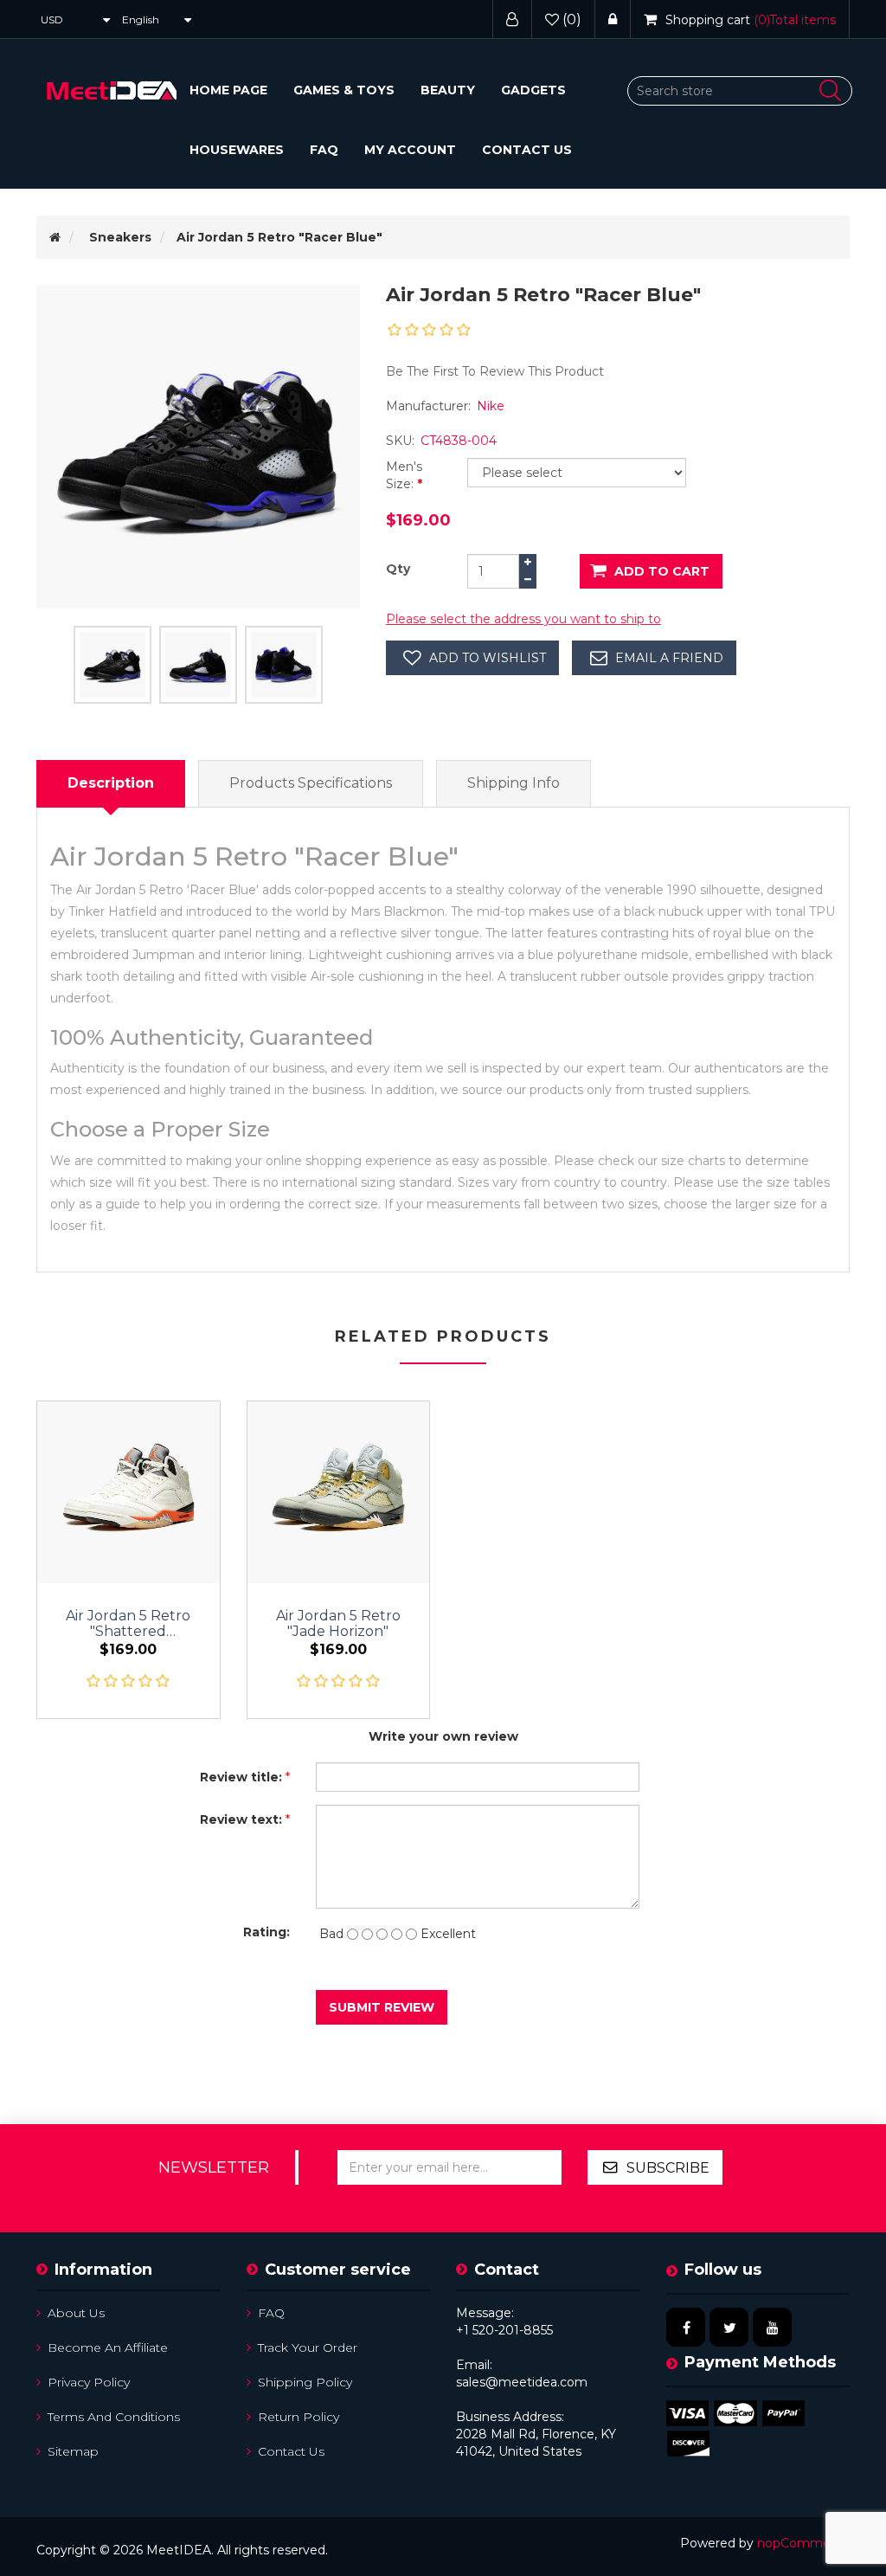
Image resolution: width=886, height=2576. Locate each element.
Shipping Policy (305, 2382)
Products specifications (311, 783)
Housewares (237, 150)
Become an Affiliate (108, 2347)
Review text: (241, 1819)
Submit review (382, 2007)
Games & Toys (344, 90)
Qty (398, 569)
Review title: (241, 1777)
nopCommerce (803, 2543)
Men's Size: (404, 475)
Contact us (527, 150)
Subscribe (668, 2168)
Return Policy (299, 2417)
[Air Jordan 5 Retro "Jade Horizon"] (339, 1493)
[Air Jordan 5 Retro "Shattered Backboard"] (128, 1493)
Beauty (448, 90)
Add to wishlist (488, 658)
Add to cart (662, 571)
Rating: (266, 1932)
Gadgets (533, 90)
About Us (76, 2313)
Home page (228, 90)
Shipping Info (514, 783)
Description (111, 783)
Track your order (308, 2347)
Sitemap (73, 2451)
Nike (491, 406)
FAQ (324, 150)
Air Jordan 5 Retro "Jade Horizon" (338, 1624)
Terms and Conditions (114, 2417)
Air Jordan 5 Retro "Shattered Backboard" (128, 1624)
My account (410, 150)
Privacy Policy (89, 2382)
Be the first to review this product (495, 371)
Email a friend (669, 658)
